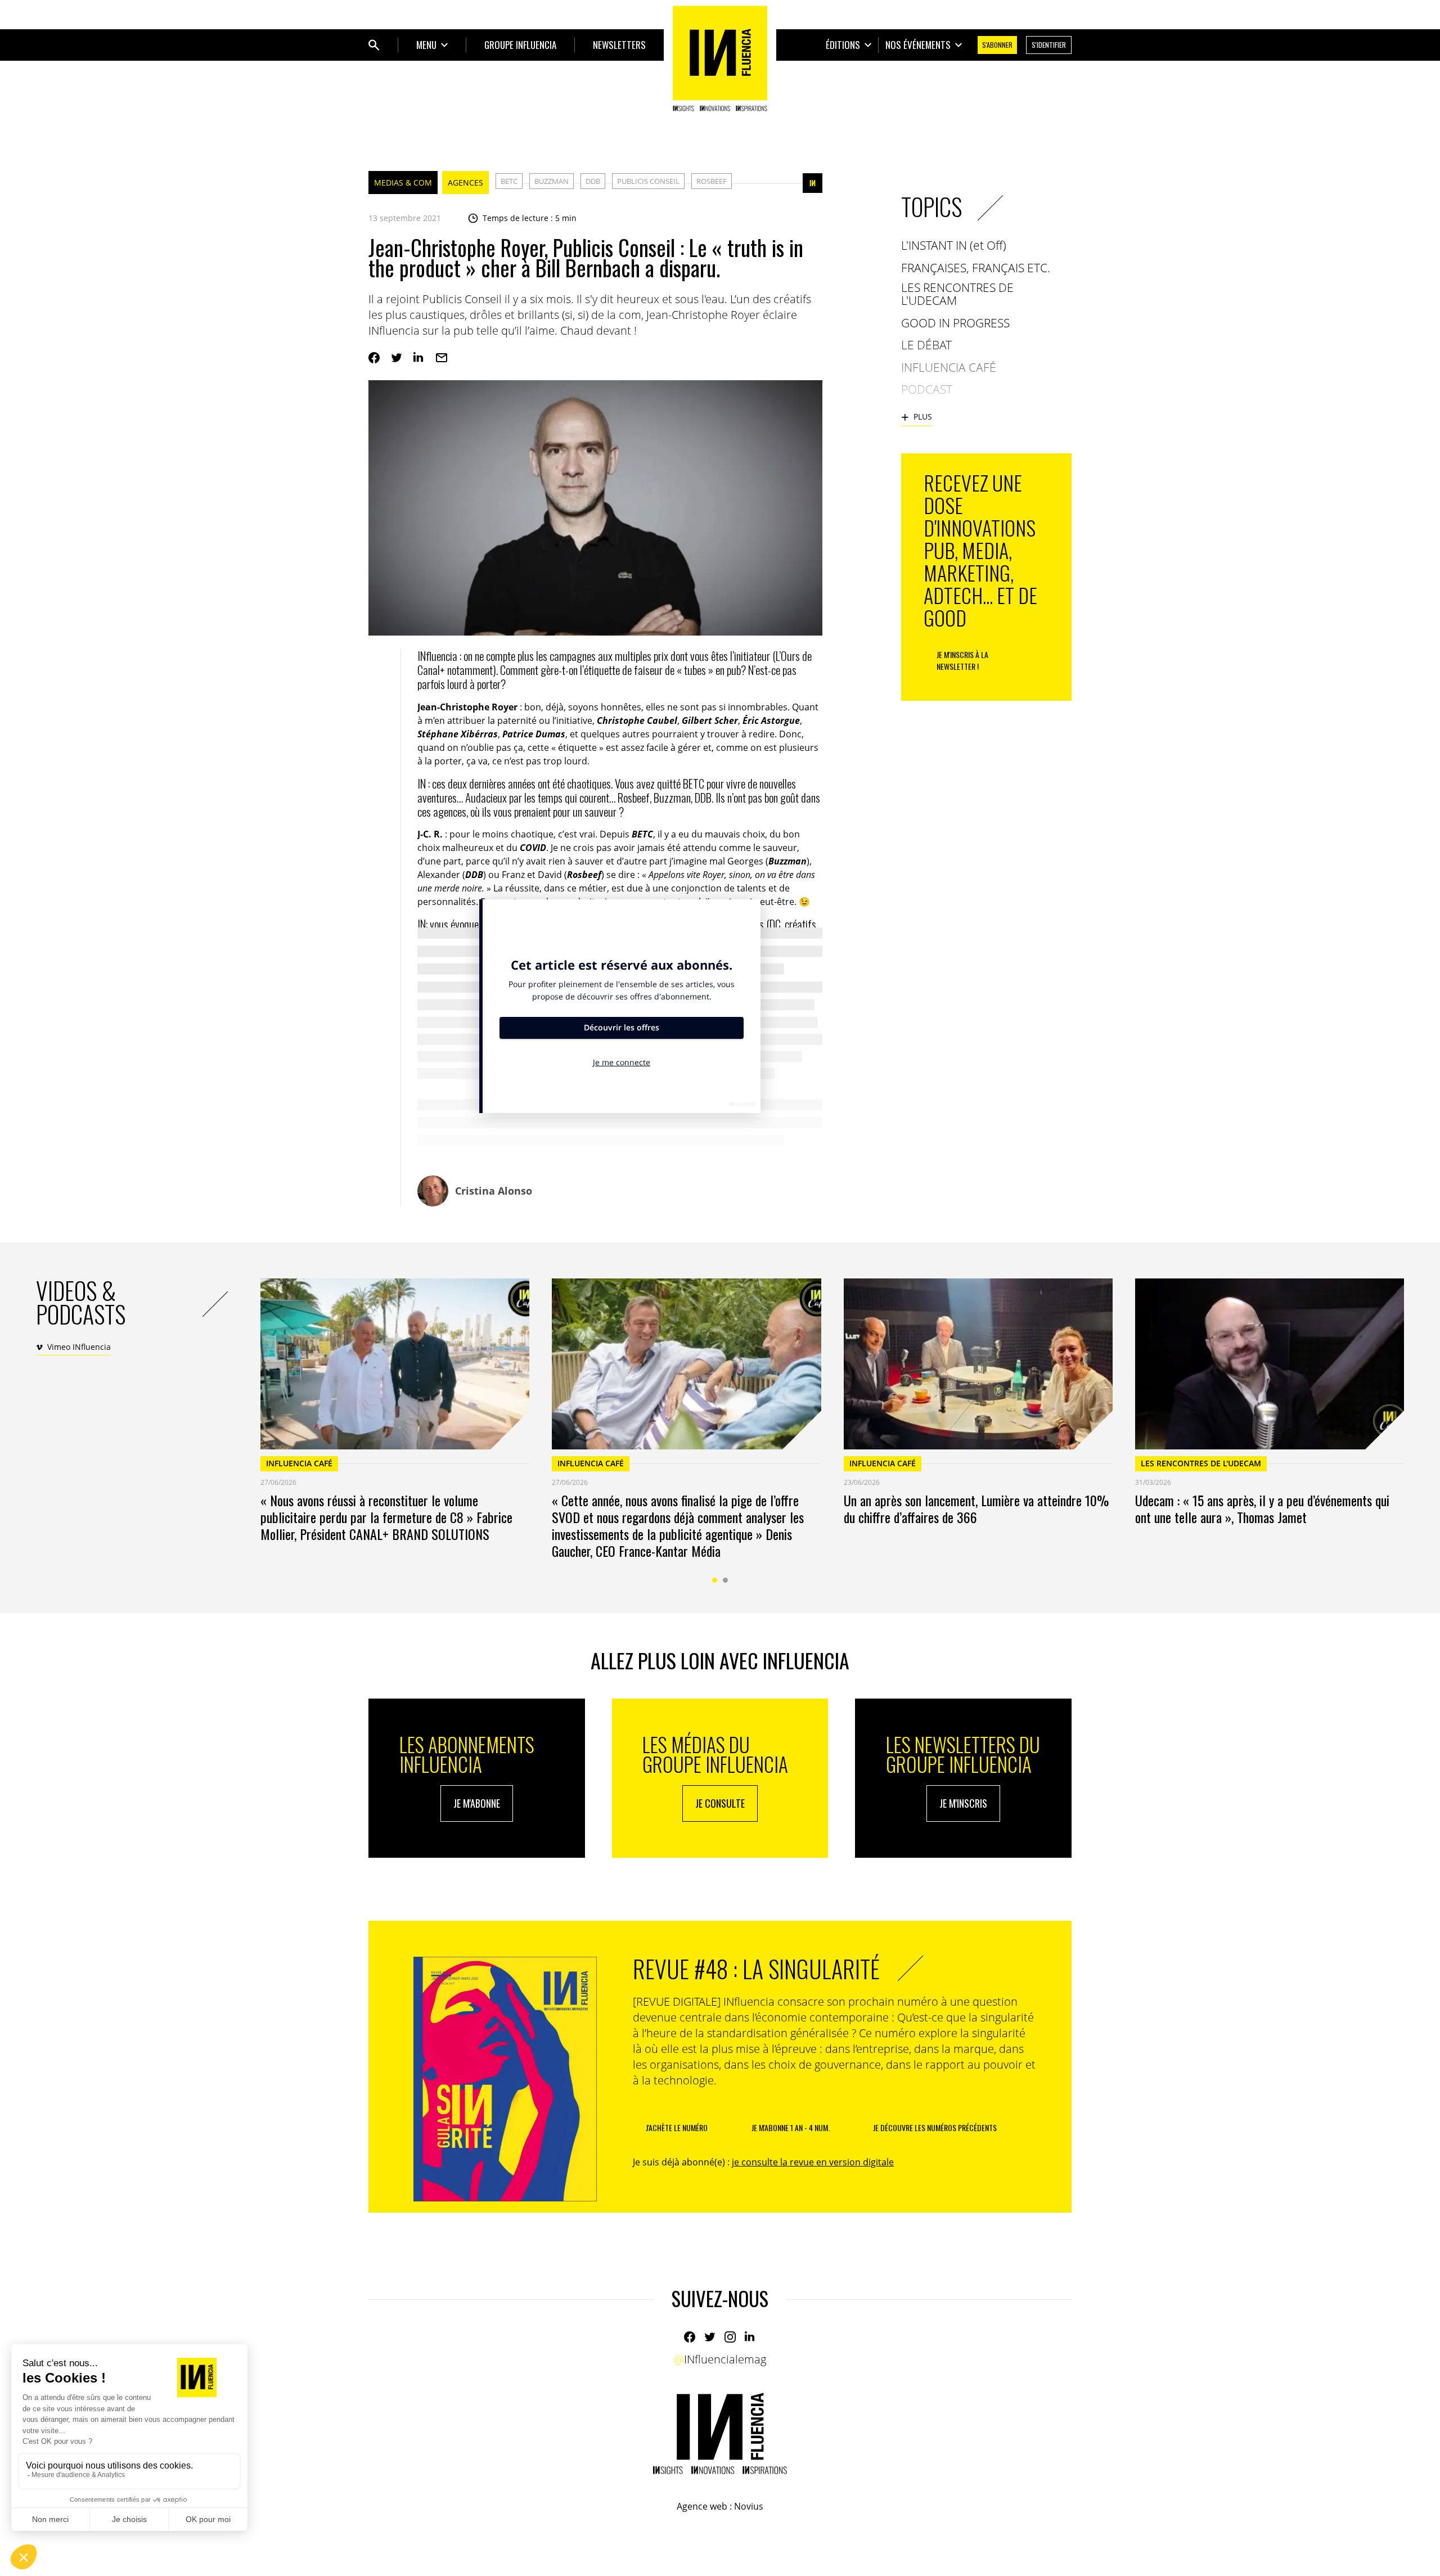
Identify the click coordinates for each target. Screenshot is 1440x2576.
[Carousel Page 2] (725, 1580)
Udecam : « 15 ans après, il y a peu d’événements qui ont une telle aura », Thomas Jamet (1262, 1508)
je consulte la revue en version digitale (813, 2162)
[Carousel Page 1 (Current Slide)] (715, 1580)
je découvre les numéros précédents (935, 2127)
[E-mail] (442, 358)
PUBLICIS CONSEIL (648, 181)
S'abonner (997, 45)
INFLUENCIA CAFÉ (299, 1463)
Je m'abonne (477, 1803)
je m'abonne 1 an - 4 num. (791, 2127)
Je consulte (720, 1803)
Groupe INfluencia (520, 45)
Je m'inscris (963, 1803)
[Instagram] (730, 2337)
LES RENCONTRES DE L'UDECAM (1201, 1463)
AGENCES (465, 183)
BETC (509, 181)
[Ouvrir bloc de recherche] (374, 45)
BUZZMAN (552, 181)
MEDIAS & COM (403, 183)
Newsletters (619, 45)
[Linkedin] (419, 358)
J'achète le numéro (677, 2127)
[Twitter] (397, 358)
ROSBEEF (712, 181)
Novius (749, 2506)
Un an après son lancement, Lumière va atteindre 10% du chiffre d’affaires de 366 (976, 1508)
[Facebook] (374, 358)
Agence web (702, 2506)
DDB (593, 181)
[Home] (720, 58)
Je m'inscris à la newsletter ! (962, 660)
